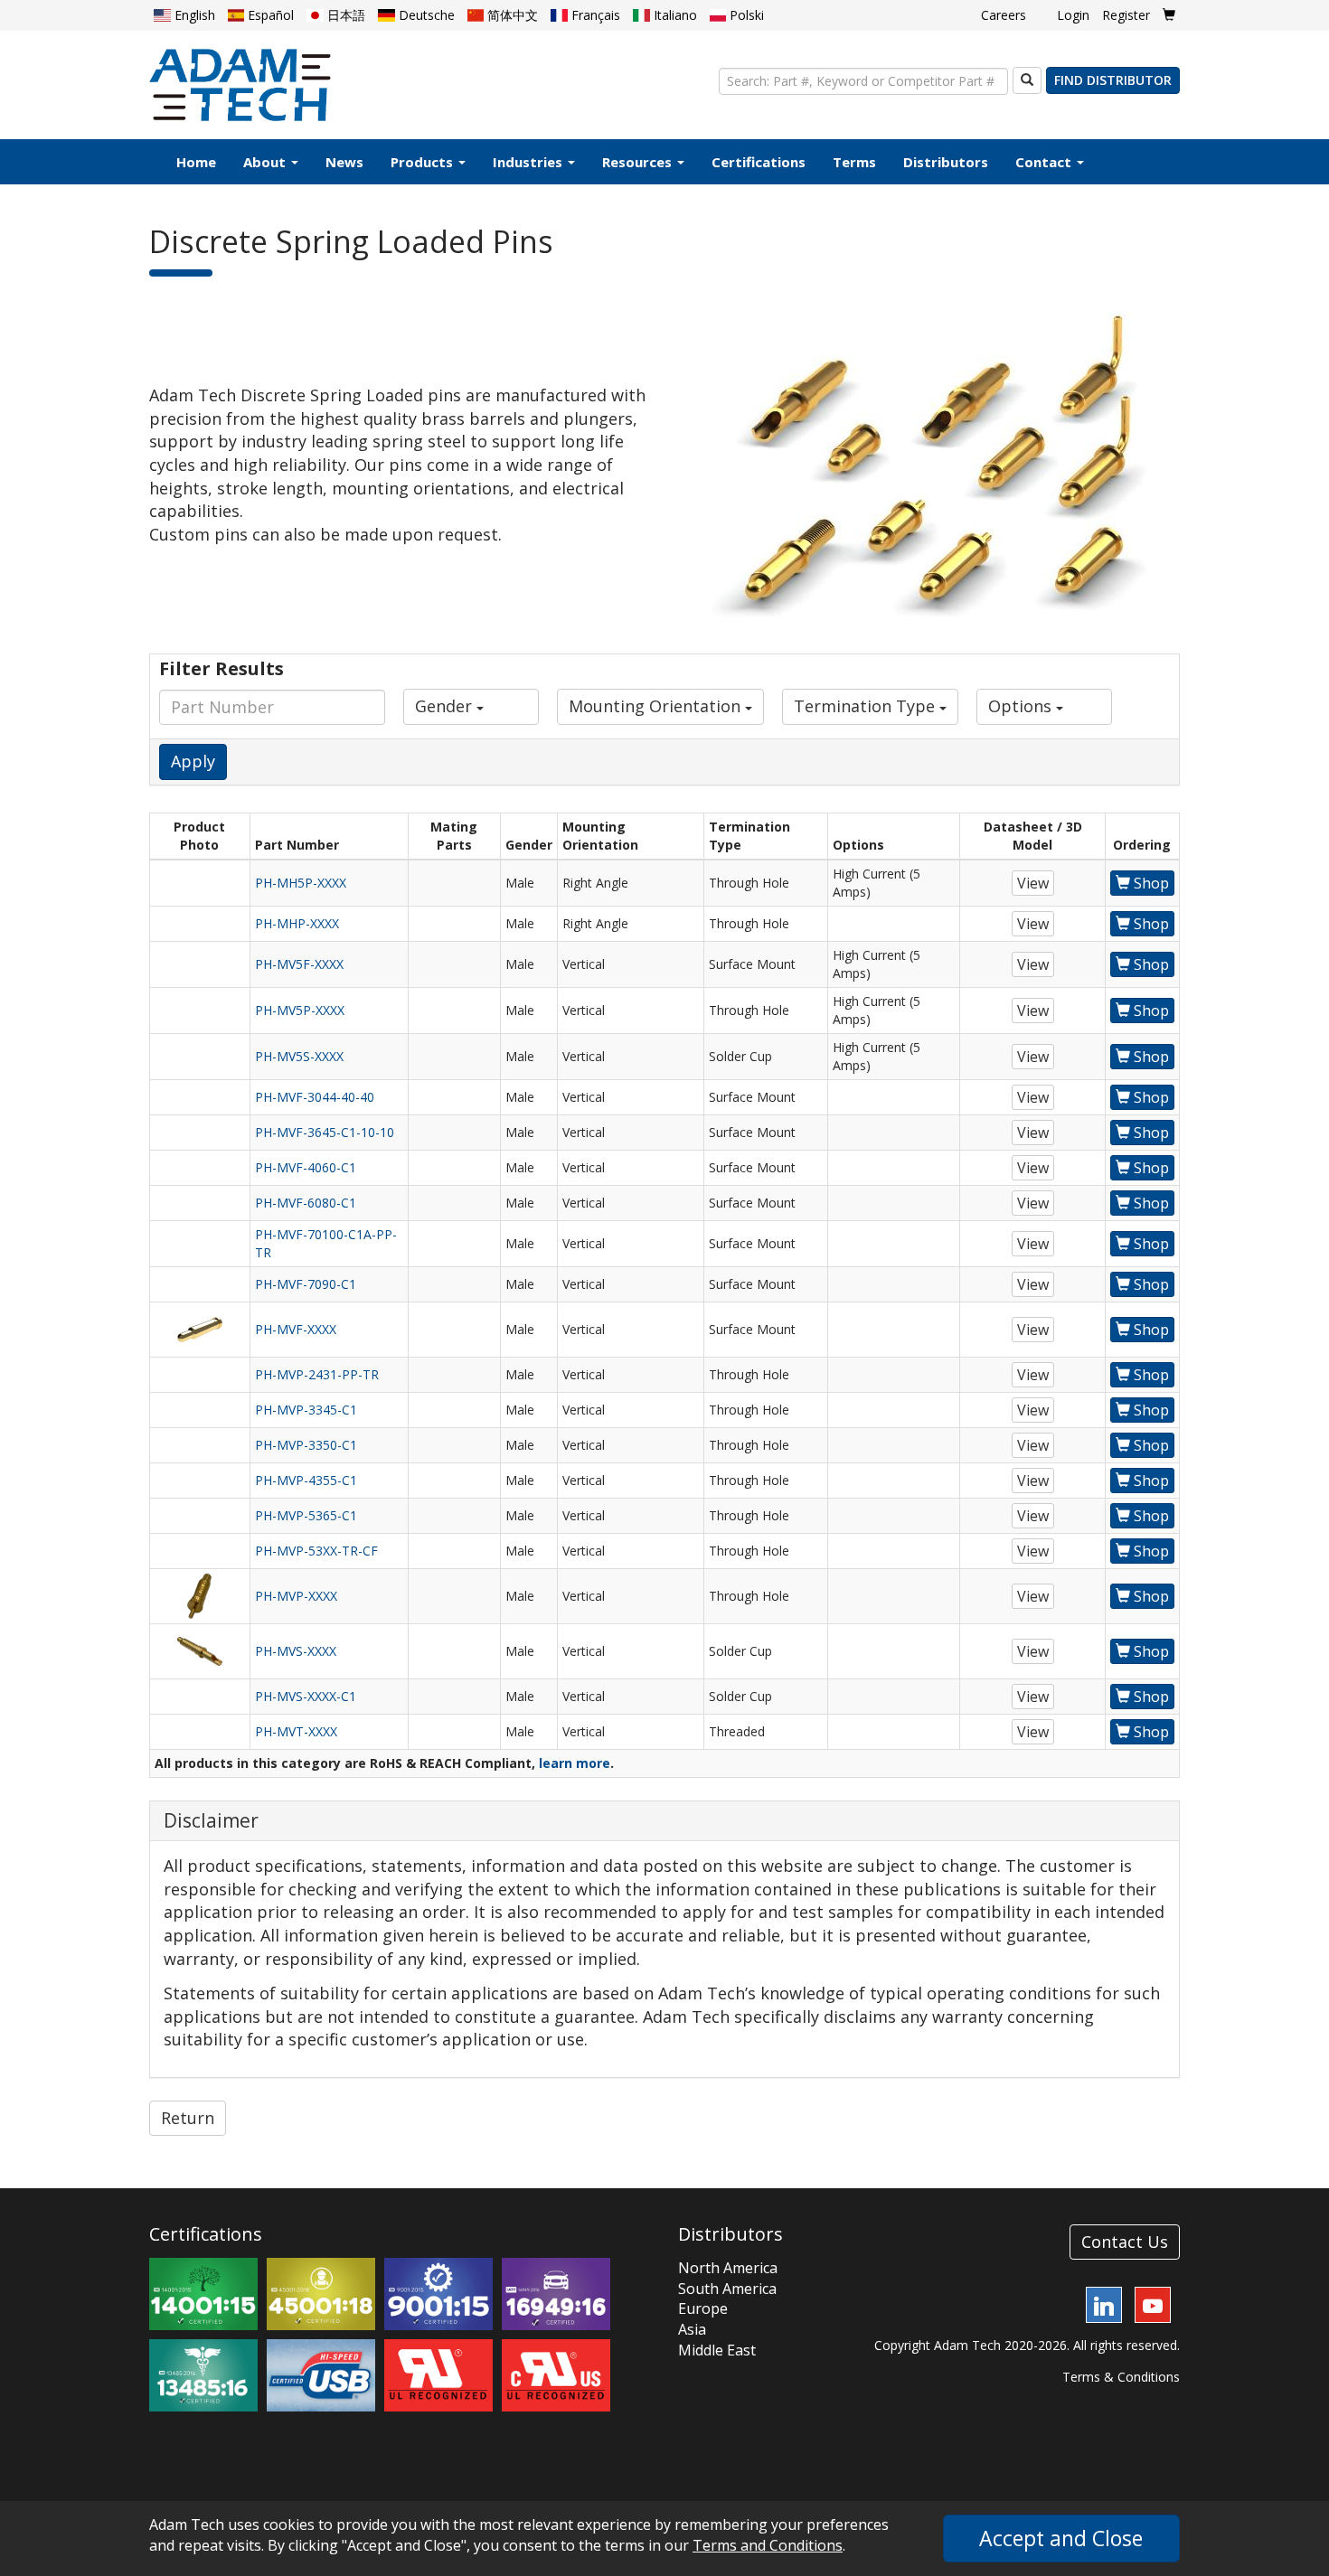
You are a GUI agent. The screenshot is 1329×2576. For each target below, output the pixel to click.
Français (594, 15)
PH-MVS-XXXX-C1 (306, 1696)
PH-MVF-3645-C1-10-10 (325, 1132)
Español (269, 15)
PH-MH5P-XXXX (301, 883)
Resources (639, 162)
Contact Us (1125, 2242)
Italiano (674, 15)
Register (1126, 15)
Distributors (946, 162)
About (266, 162)
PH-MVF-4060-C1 (306, 1167)
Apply (193, 761)
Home (196, 162)
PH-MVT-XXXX (296, 1731)
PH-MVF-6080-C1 (306, 1203)
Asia (692, 2329)
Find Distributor (1113, 80)
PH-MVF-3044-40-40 (315, 1097)
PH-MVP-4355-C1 (306, 1480)
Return (188, 2118)
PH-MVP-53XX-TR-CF (316, 1551)
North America (728, 2268)
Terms (854, 162)
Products (424, 162)
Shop (1150, 883)
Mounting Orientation (657, 706)
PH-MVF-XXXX (296, 1329)
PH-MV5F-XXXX (299, 964)
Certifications (759, 162)
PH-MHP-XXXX (297, 923)
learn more (575, 1763)
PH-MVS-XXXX (296, 1651)
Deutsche (425, 15)
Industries (529, 162)
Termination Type (867, 706)
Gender (446, 706)
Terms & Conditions (1121, 2377)
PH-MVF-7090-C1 (306, 1284)
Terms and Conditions (768, 2545)
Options (1022, 706)
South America (727, 2289)
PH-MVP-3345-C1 (306, 1410)
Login (1073, 15)
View (1033, 883)
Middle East (717, 2350)
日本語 (344, 15)
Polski (745, 15)
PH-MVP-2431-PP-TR (317, 1374)
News (344, 162)
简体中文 (511, 15)
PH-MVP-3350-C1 (306, 1445)
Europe (703, 2308)
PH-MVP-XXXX (296, 1596)
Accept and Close (1061, 2538)
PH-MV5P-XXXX (300, 1010)
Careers (1004, 15)
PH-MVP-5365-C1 (306, 1515)
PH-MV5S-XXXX (299, 1056)
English (193, 15)
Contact (1045, 162)
